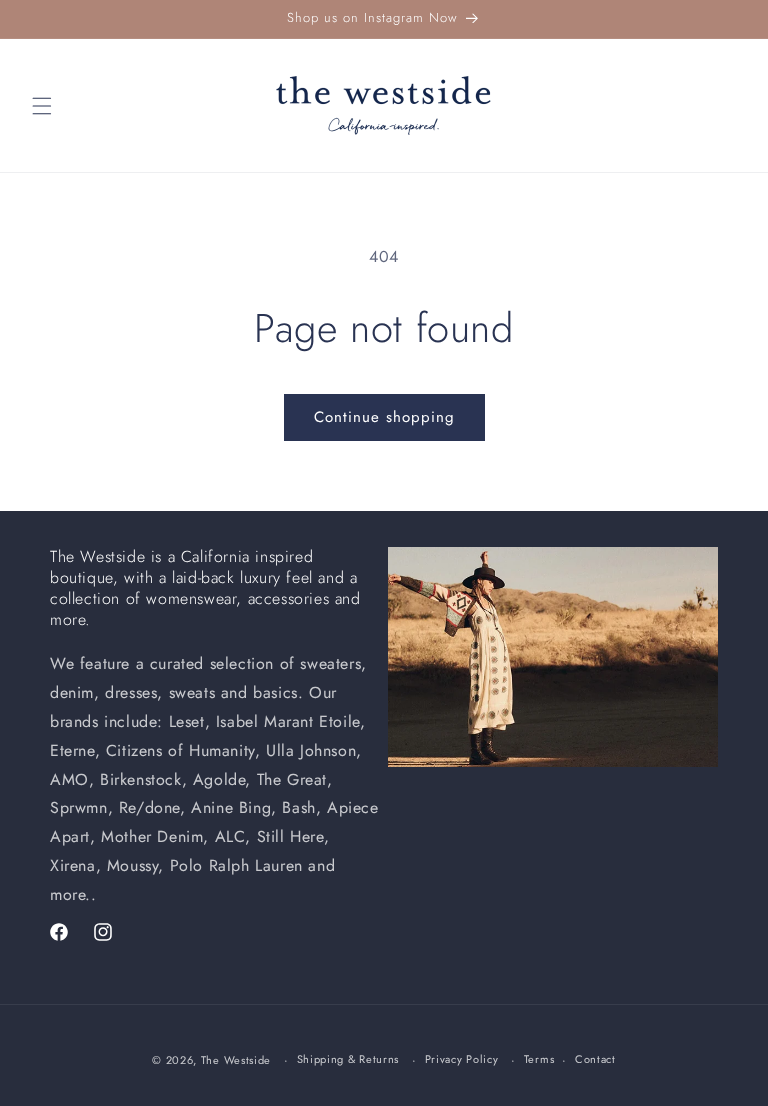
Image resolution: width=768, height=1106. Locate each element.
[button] (42, 106)
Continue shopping (384, 417)
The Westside (236, 1060)
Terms (539, 1059)
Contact (595, 1059)
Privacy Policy (462, 1059)
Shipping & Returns (348, 1059)
